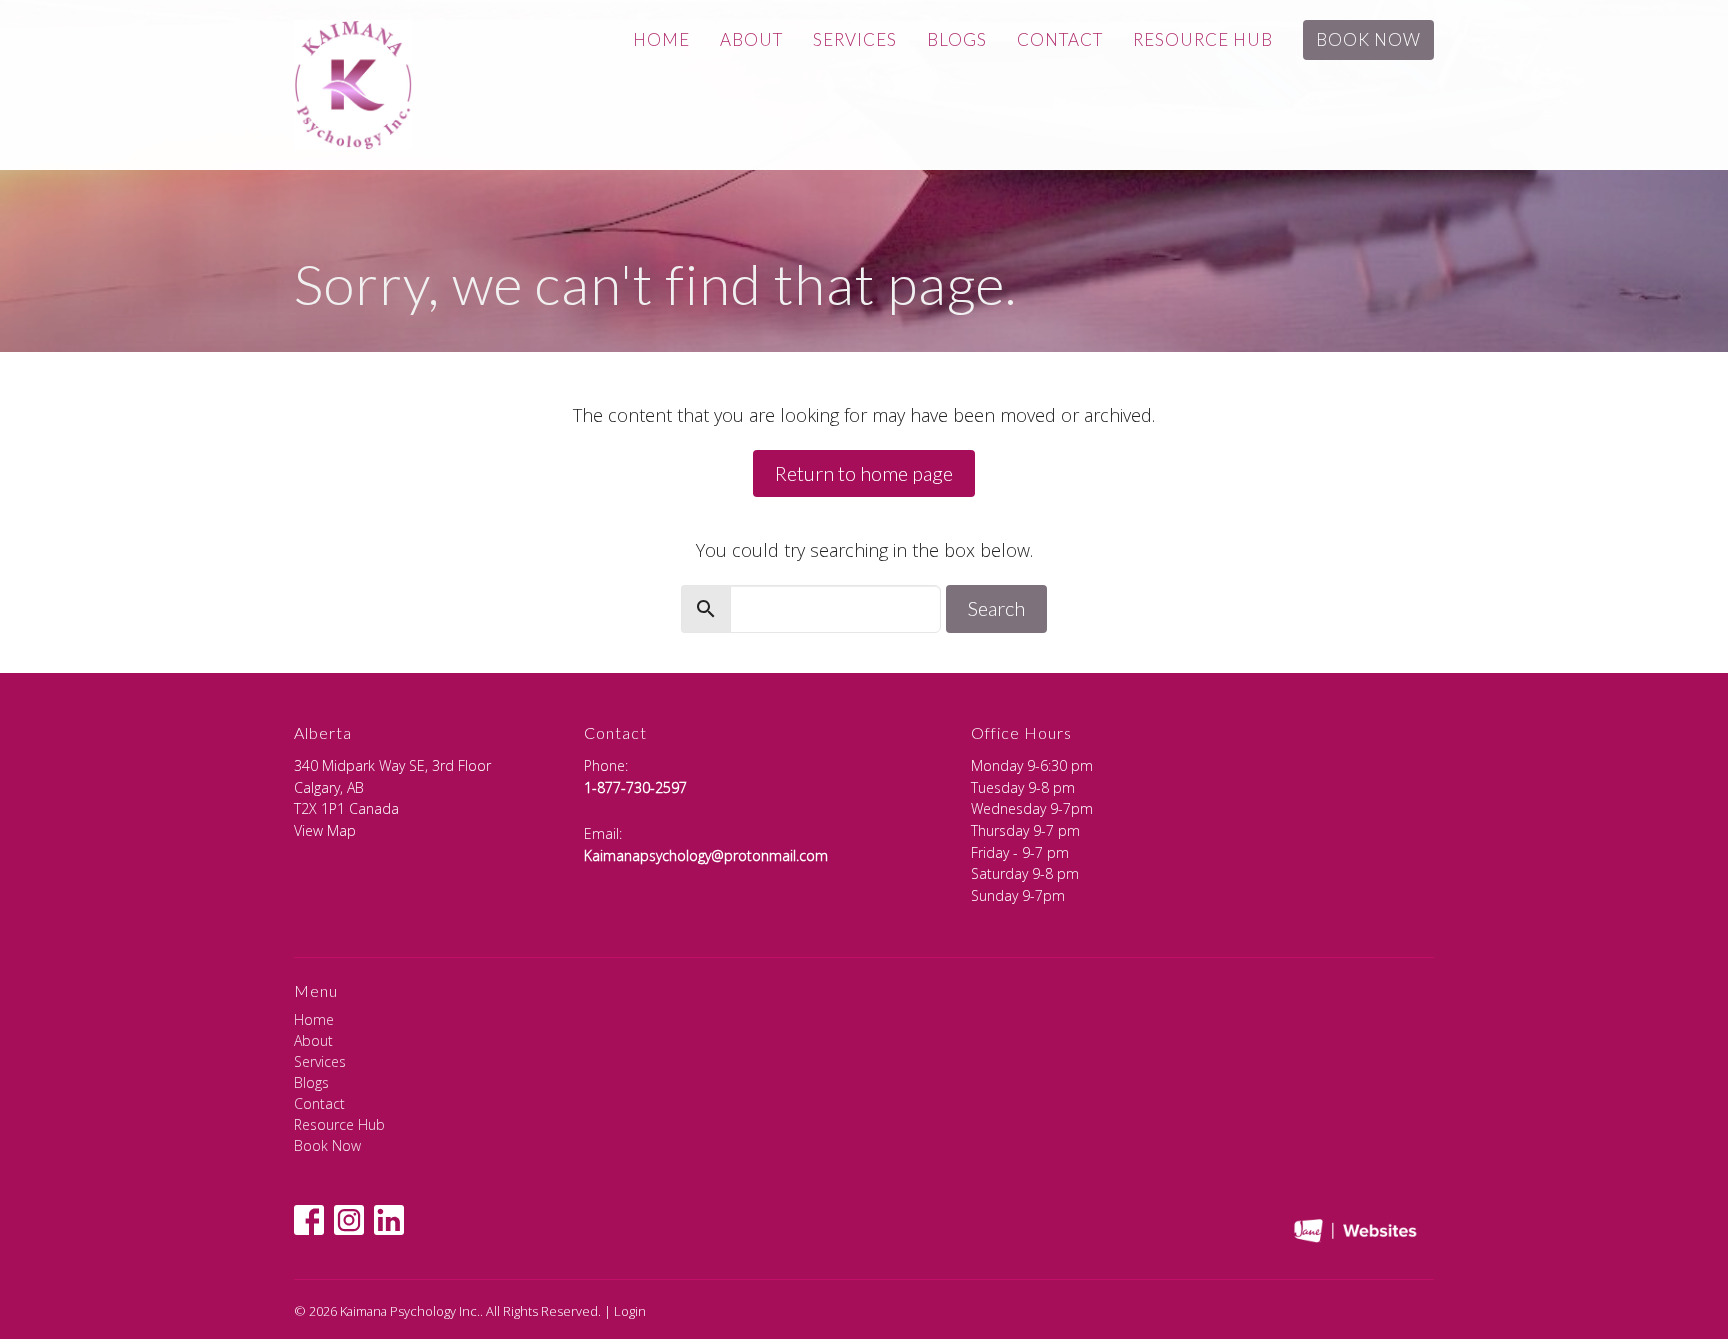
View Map (325, 830)
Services (855, 39)
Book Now (1368, 39)
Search (996, 608)
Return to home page (864, 473)
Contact (1060, 39)
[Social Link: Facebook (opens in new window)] (309, 1220)
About (751, 39)
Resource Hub (1203, 39)
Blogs (957, 39)
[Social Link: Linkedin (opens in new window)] (389, 1220)
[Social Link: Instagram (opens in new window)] (349, 1220)
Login (630, 1311)
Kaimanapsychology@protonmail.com (706, 855)
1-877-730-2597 (635, 787)
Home (661, 39)
